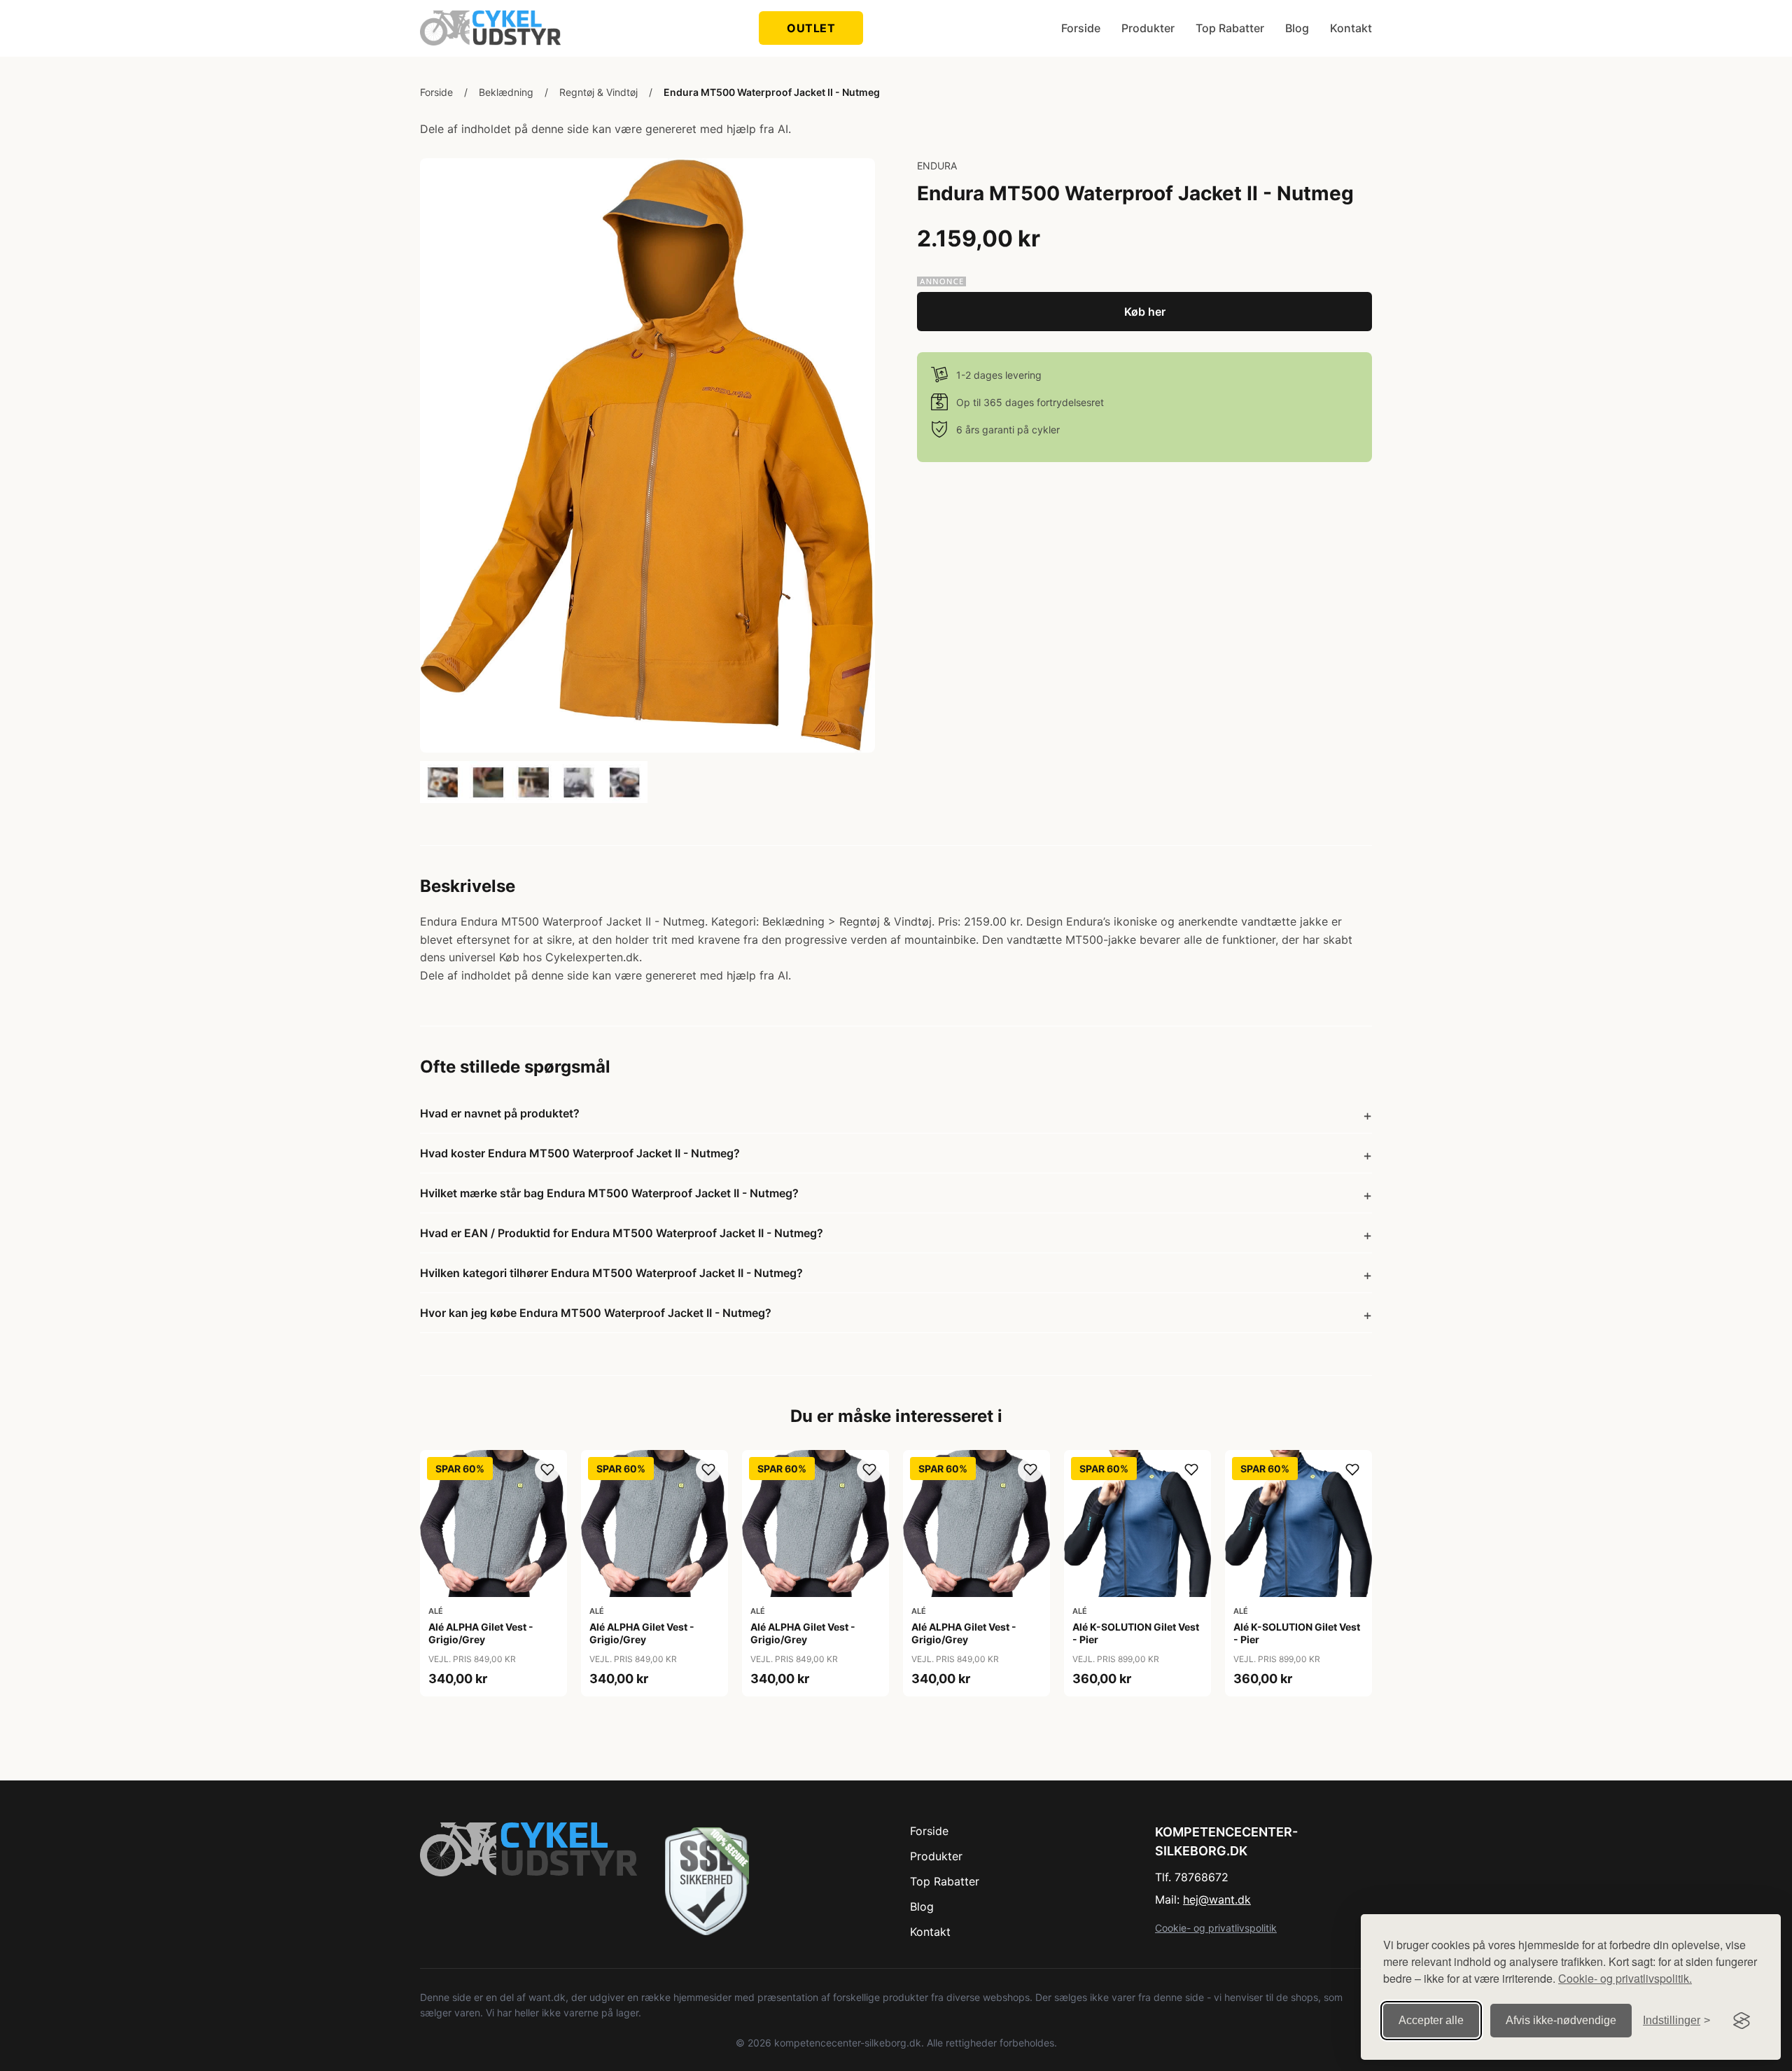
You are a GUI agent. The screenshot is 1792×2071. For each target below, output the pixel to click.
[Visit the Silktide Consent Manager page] (1742, 2021)
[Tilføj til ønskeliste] (547, 1470)
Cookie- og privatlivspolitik (1216, 1928)
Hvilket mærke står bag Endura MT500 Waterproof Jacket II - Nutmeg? (609, 1193)
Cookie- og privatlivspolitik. (1625, 1978)
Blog (1297, 28)
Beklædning (506, 92)
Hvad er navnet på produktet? (500, 1113)
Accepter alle (1431, 2020)
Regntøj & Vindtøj (598, 92)
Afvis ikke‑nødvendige (1561, 2020)
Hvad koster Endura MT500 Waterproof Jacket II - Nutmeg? (580, 1153)
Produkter (1148, 28)
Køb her (1145, 312)
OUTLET (811, 28)
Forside (1081, 28)
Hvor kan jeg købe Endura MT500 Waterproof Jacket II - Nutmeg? (596, 1313)
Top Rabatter (1230, 28)
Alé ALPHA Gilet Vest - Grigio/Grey (481, 1633)
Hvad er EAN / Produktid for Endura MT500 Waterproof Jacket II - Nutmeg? (622, 1233)
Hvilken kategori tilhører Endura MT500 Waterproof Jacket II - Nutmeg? (611, 1273)
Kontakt (1351, 28)
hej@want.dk (1217, 1899)
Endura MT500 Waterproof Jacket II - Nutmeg (772, 92)
